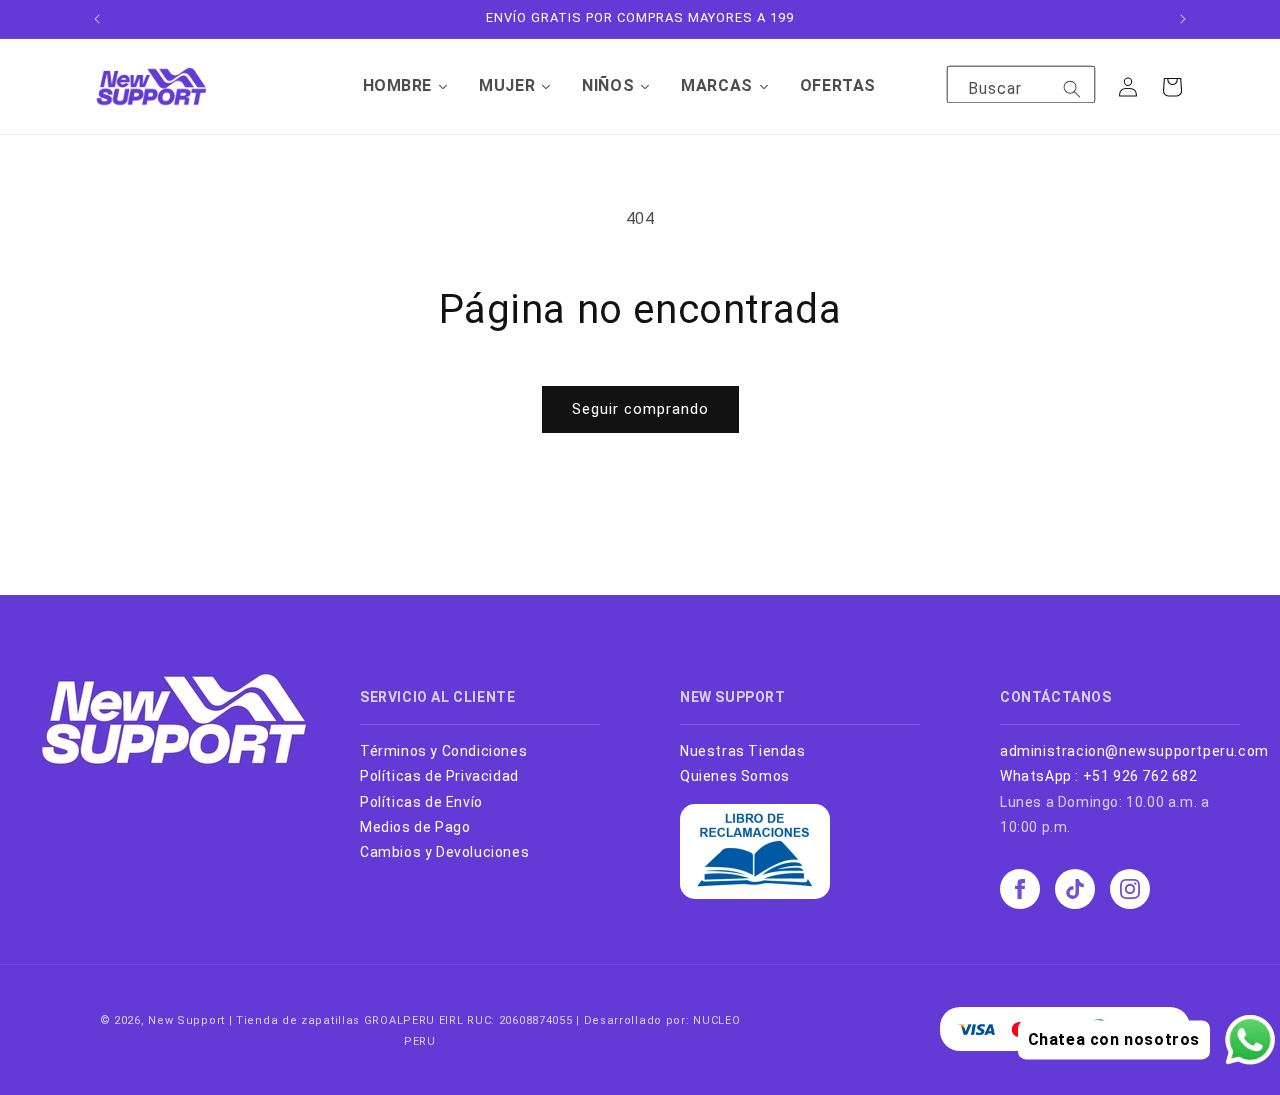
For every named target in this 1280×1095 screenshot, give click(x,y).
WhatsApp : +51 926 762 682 (1099, 776)
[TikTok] (1075, 889)
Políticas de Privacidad (439, 776)
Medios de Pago (415, 827)
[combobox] (1021, 89)
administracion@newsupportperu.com (1134, 751)
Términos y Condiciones (443, 751)
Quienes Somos (735, 776)
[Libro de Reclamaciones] (755, 894)
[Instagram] (1130, 889)
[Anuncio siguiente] (1183, 19)
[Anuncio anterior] (97, 19)
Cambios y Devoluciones (444, 852)
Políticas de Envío (421, 802)
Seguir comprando (640, 409)
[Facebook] (1020, 889)
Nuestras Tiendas (743, 751)
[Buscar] (1072, 89)
